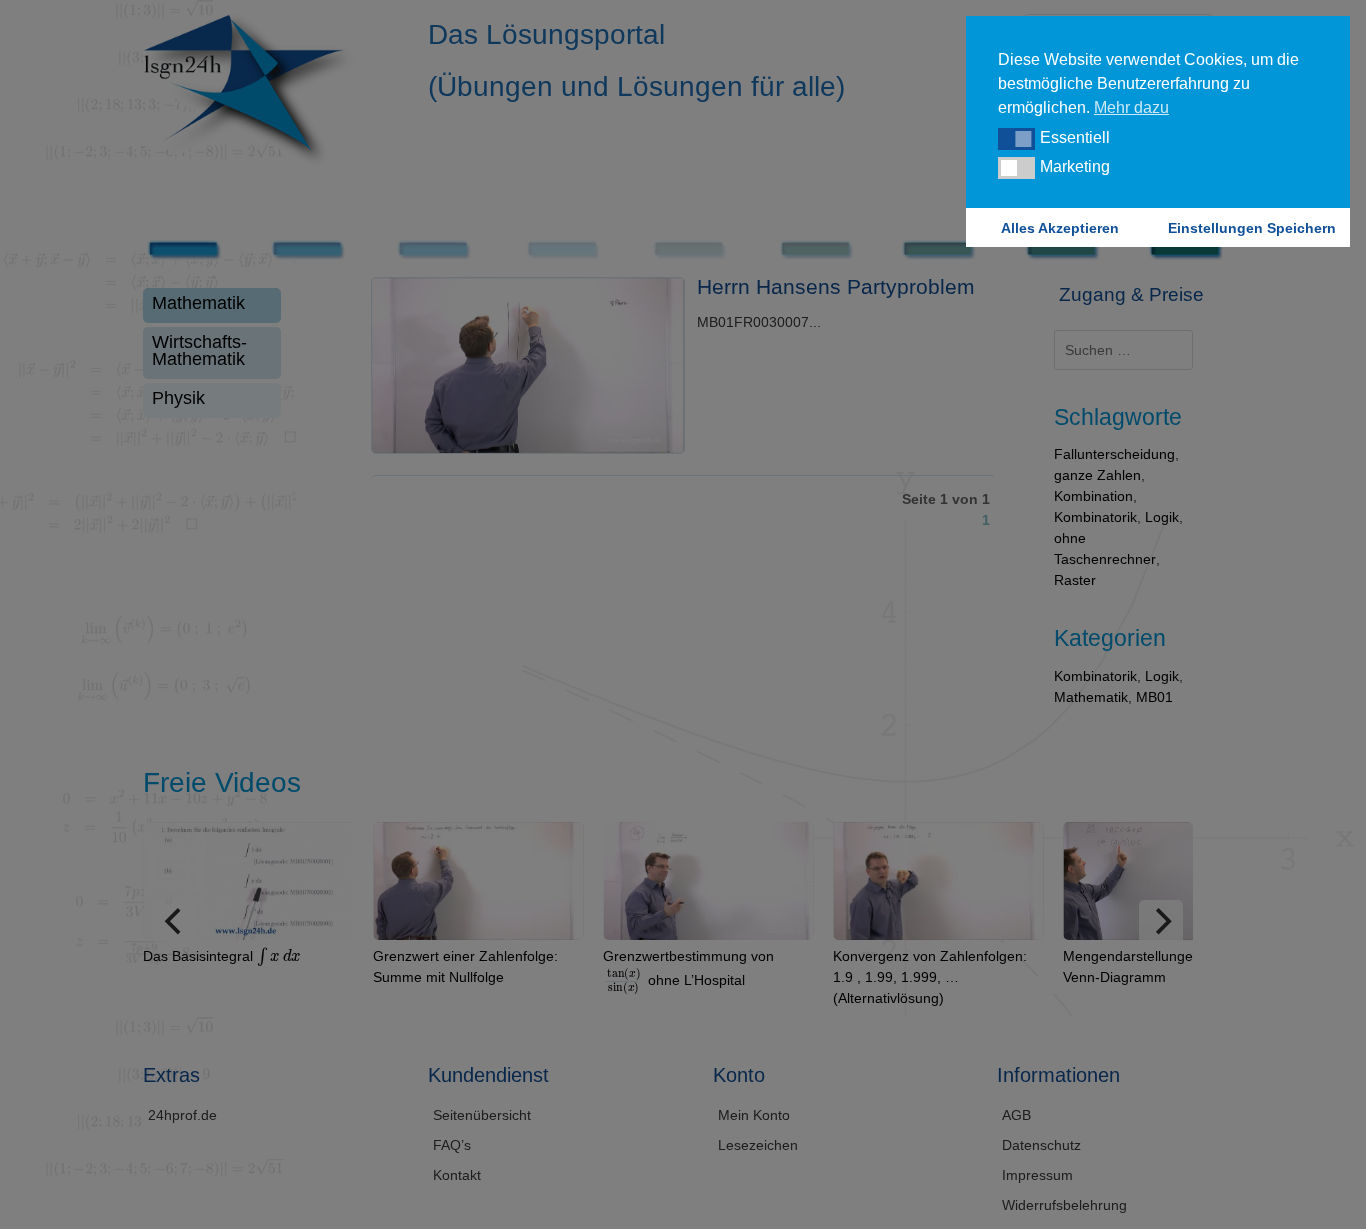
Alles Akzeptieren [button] (1060, 228)
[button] (1016, 139)
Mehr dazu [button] (1131, 107)
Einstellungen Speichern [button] (1252, 228)
